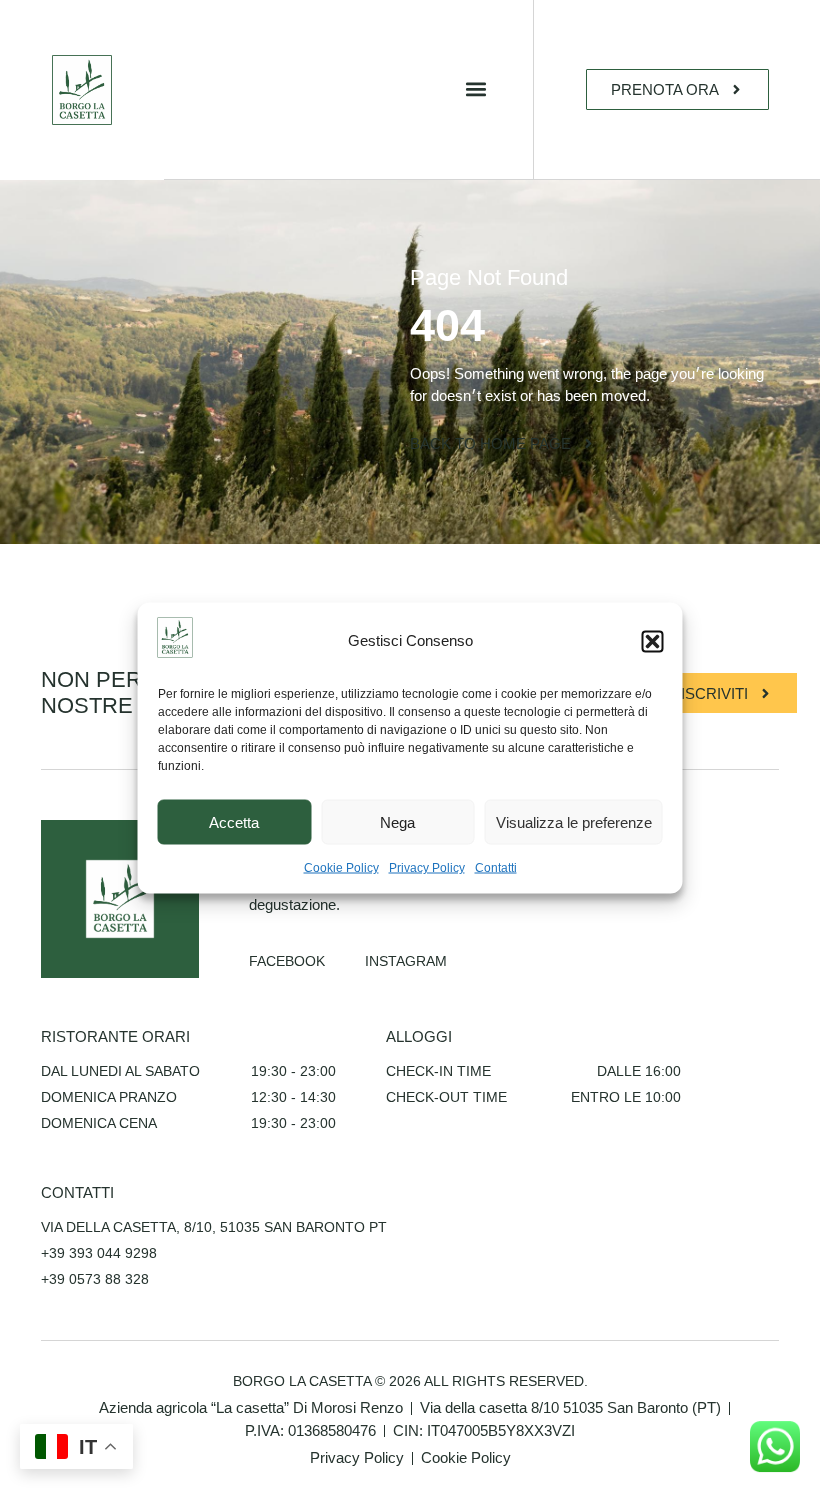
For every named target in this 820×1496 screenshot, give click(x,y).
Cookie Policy (341, 868)
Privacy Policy (427, 868)
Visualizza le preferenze (574, 821)
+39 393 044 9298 (99, 1253)
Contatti (496, 868)
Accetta (234, 821)
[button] (653, 641)
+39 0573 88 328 (95, 1279)
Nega (397, 821)
